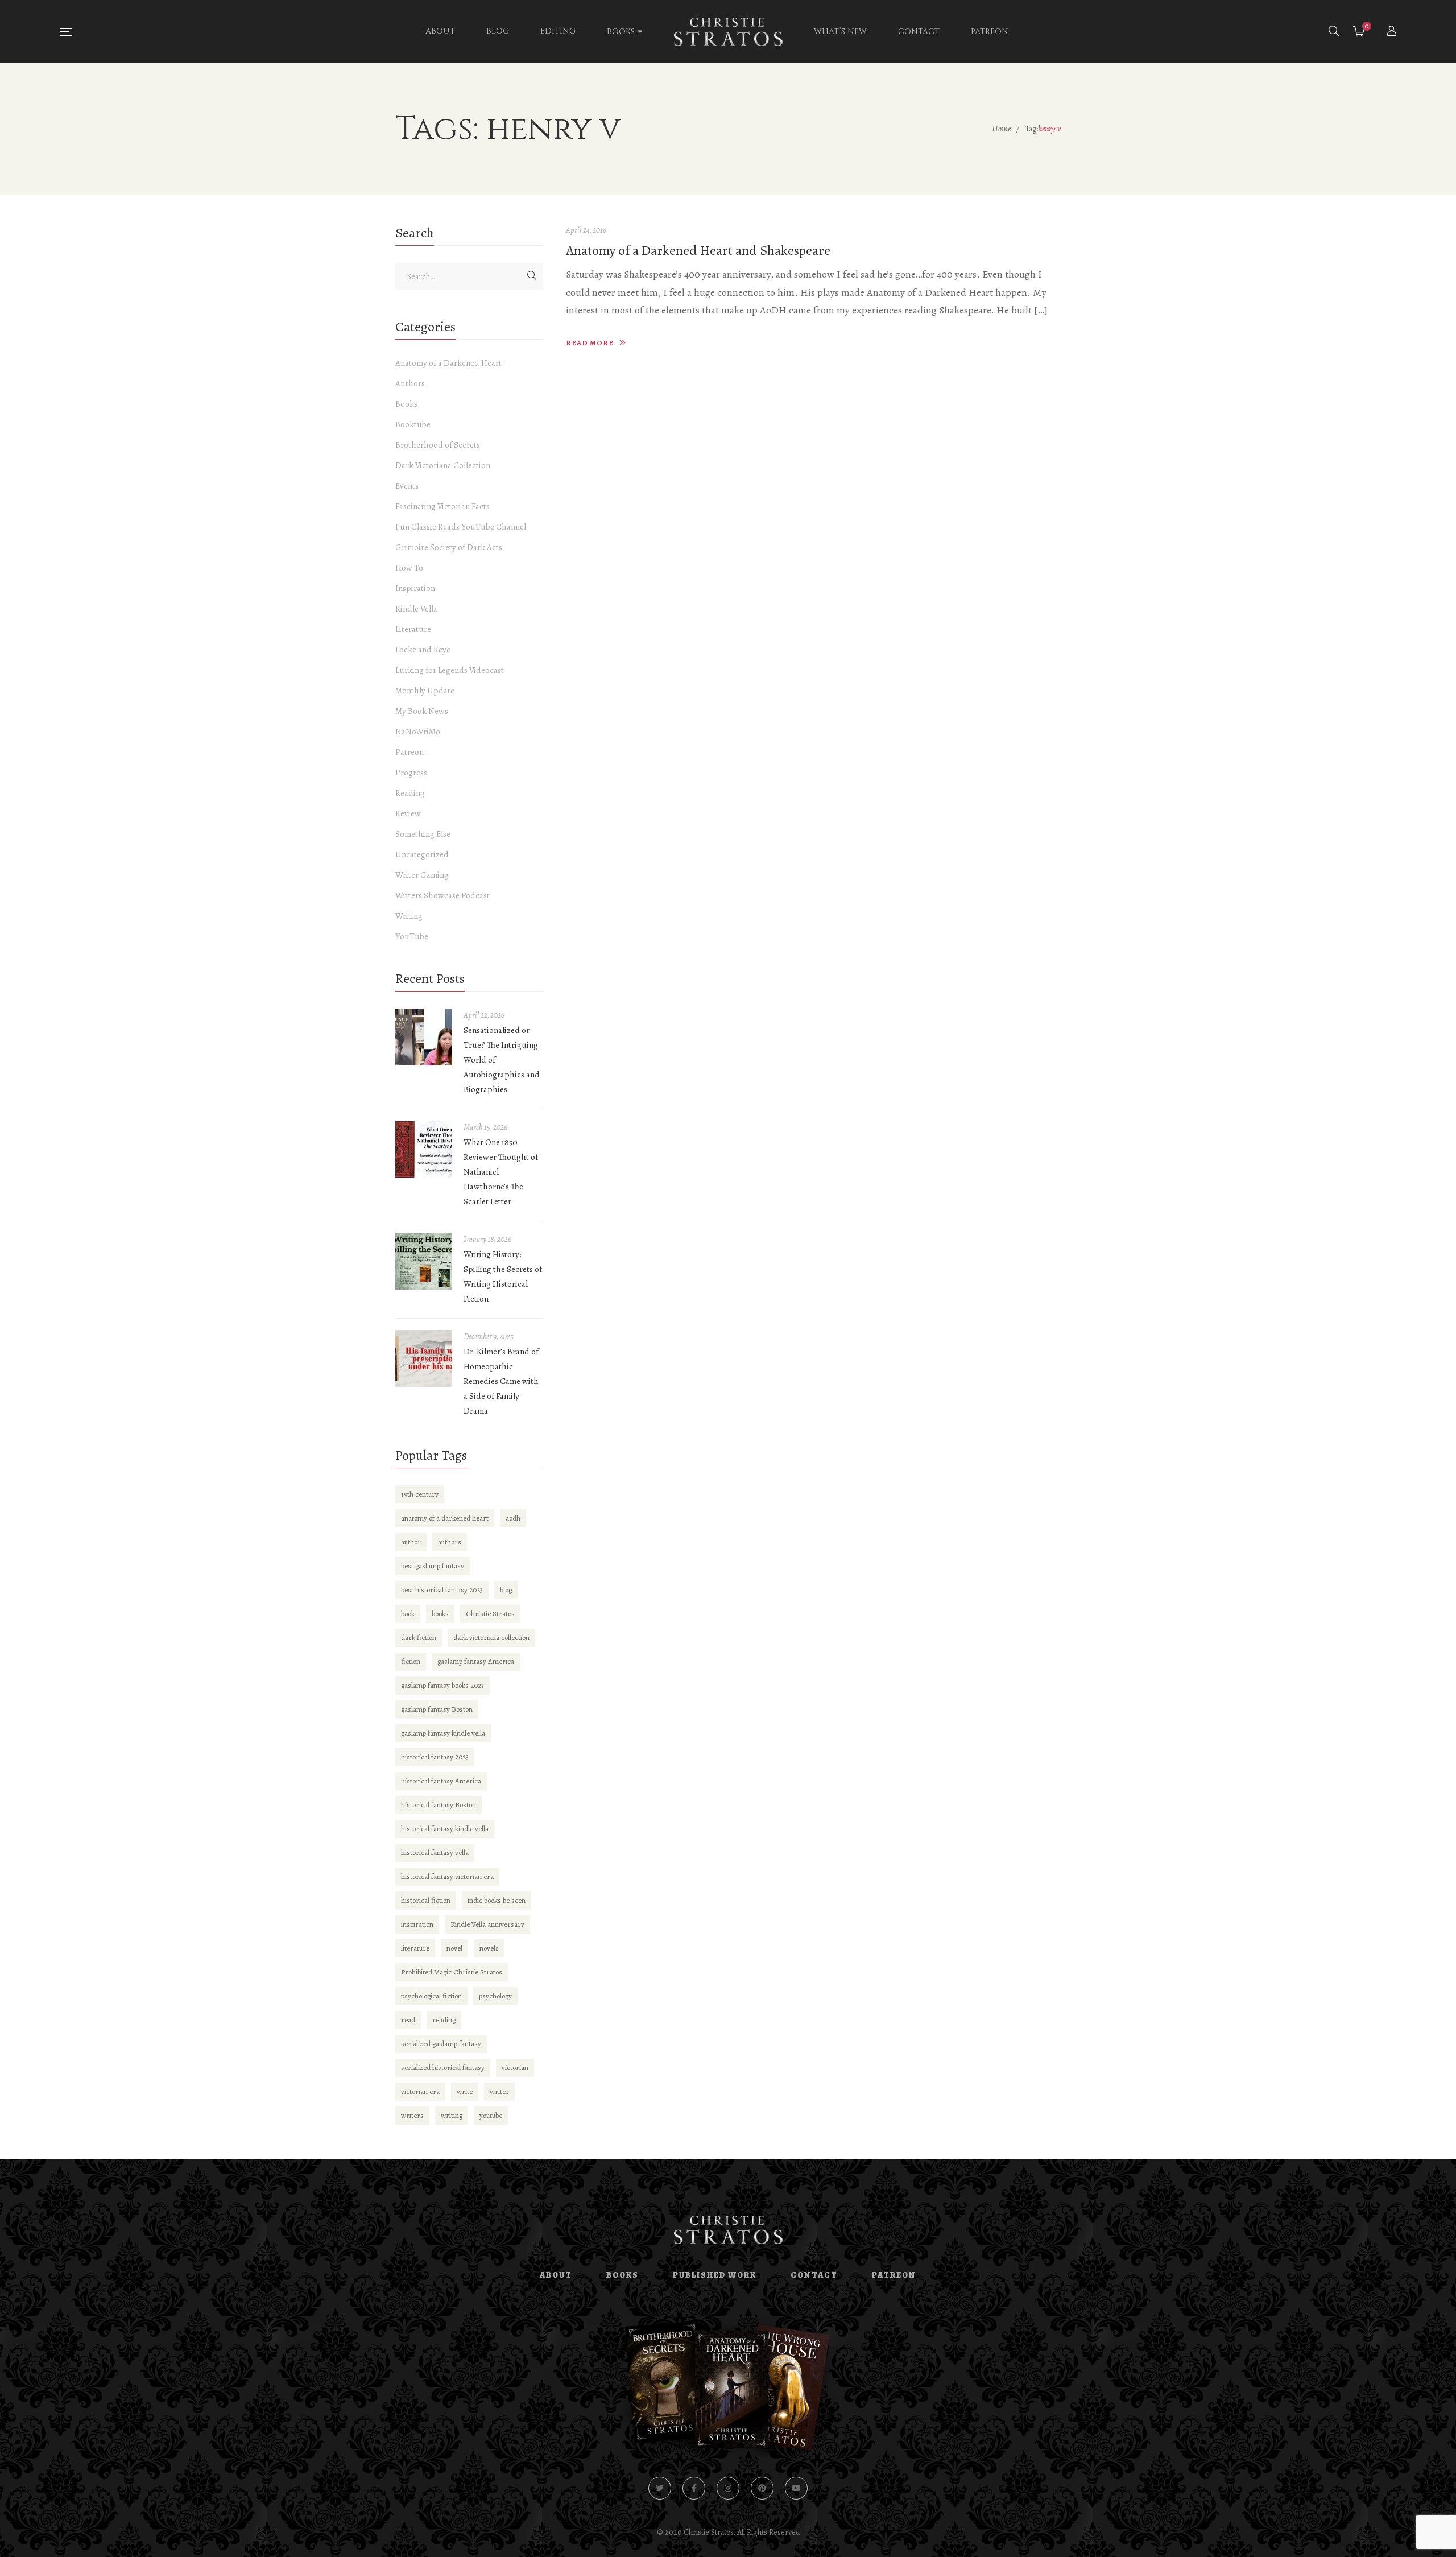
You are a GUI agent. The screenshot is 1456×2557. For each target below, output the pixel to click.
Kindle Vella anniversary (487, 1924)
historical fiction (426, 1900)
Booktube (413, 424)
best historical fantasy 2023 (442, 1590)
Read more (590, 343)
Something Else (423, 834)
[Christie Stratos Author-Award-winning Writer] (728, 32)
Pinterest (762, 2488)
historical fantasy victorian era (447, 1876)
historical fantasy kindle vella (445, 1829)
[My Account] (1393, 32)
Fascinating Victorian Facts (442, 506)
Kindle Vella (416, 609)
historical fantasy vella (435, 1852)
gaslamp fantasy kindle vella (443, 1733)
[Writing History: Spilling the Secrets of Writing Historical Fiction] (424, 1261)
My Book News (422, 711)
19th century (420, 1494)
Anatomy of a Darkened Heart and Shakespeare (698, 250)
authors (450, 1542)
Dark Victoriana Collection (443, 465)
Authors (410, 383)
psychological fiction (431, 1996)
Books (406, 404)
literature (415, 1948)
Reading (410, 793)
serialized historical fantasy (443, 2068)
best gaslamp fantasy (433, 1566)
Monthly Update (425, 691)
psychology (495, 1996)
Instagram (728, 2488)
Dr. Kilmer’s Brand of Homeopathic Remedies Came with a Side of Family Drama (501, 1381)
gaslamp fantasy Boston (437, 1709)
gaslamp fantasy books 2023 (442, 1685)
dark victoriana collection (491, 1637)
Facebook (694, 2488)
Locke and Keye (423, 650)
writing (452, 2115)
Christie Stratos (490, 1614)
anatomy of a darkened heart (445, 1518)
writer (499, 2091)
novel (454, 1948)
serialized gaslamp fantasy (441, 2044)
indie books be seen (497, 1900)
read (408, 2020)
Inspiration (415, 588)
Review (408, 813)
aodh (513, 1518)
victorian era (420, 2091)
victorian (515, 2068)
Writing (409, 916)
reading (444, 2020)
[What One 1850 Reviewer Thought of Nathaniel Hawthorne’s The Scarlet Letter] (424, 1149)
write (465, 2091)
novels (489, 1948)
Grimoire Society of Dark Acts (449, 547)
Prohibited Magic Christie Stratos (452, 1972)
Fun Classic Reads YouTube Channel (461, 527)
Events (407, 486)
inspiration (417, 1924)
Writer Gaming (422, 875)
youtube (491, 2115)
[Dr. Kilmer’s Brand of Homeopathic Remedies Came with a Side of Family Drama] (424, 1358)
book (408, 1614)
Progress (411, 773)
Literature (413, 629)
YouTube (412, 936)
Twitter (660, 2488)
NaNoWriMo (418, 732)
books (440, 1614)
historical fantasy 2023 (435, 1757)
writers (412, 2115)
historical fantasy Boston (439, 1805)
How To (409, 568)
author (411, 1542)
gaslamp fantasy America (476, 1661)
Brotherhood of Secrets (438, 445)
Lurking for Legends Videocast (450, 670)
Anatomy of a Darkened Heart (448, 363)
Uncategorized (422, 854)
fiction (411, 1661)
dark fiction (419, 1637)
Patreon (409, 752)
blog (506, 1590)
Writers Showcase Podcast (442, 895)
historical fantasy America (441, 1781)
